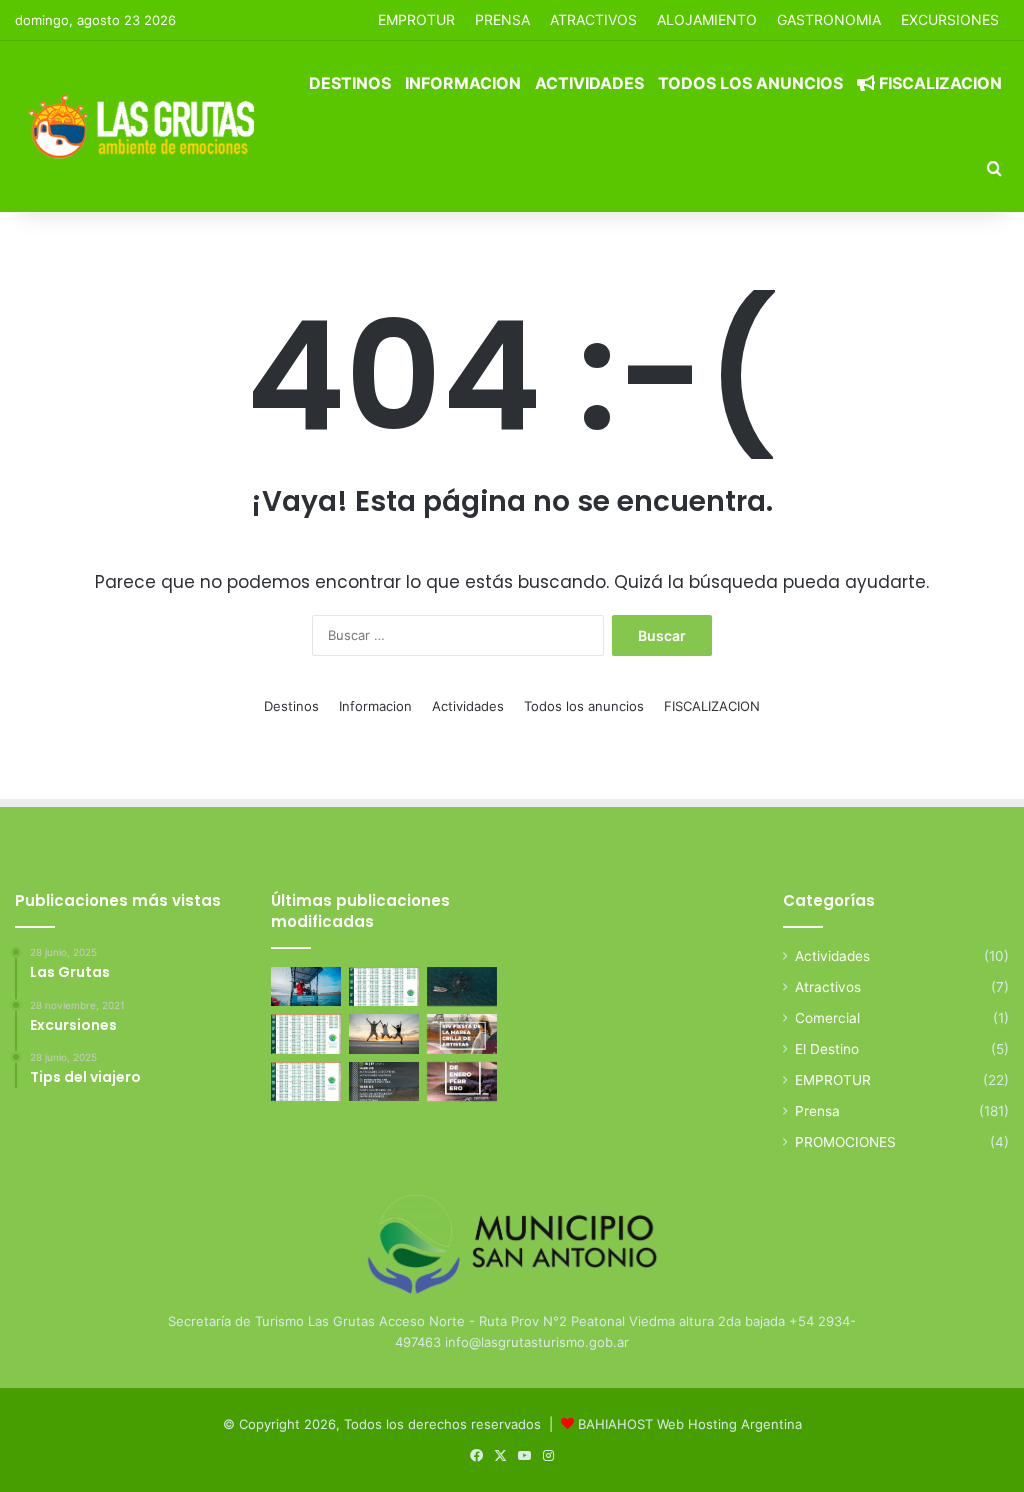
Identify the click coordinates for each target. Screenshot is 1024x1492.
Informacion (463, 83)
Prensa (817, 1111)
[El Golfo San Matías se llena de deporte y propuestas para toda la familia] (462, 1081)
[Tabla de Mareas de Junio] (384, 986)
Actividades (589, 83)
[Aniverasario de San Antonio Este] (384, 1081)
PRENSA (502, 19)
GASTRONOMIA (829, 19)
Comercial (827, 1018)
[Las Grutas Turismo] (146, 126)
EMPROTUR (416, 19)
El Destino (827, 1049)
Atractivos (593, 19)
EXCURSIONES (950, 19)
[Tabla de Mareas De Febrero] (306, 1081)
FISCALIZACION (938, 83)
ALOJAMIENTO (707, 19)
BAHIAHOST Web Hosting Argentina (690, 1424)
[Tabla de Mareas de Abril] (306, 1033)
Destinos (350, 83)
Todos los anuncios (750, 83)
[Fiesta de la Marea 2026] (462, 1033)
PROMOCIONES (845, 1142)
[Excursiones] (384, 1033)
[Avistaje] (462, 986)
